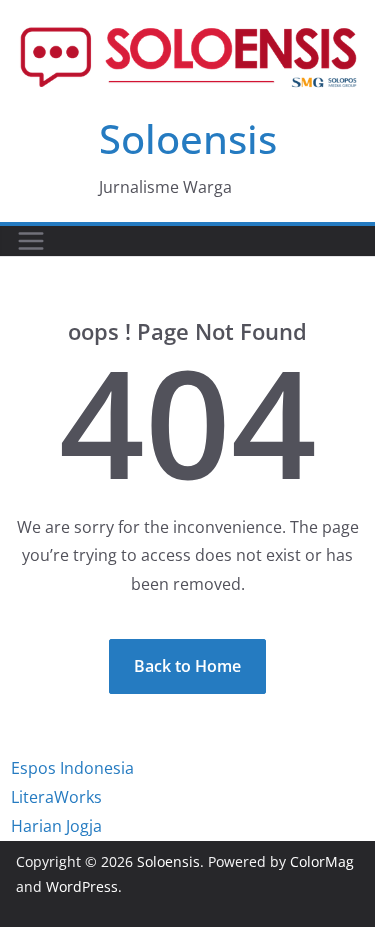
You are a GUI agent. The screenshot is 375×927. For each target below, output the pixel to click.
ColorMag (322, 861)
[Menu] (31, 241)
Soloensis (188, 138)
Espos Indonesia (72, 768)
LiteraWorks (56, 797)
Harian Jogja (56, 826)
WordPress (82, 886)
